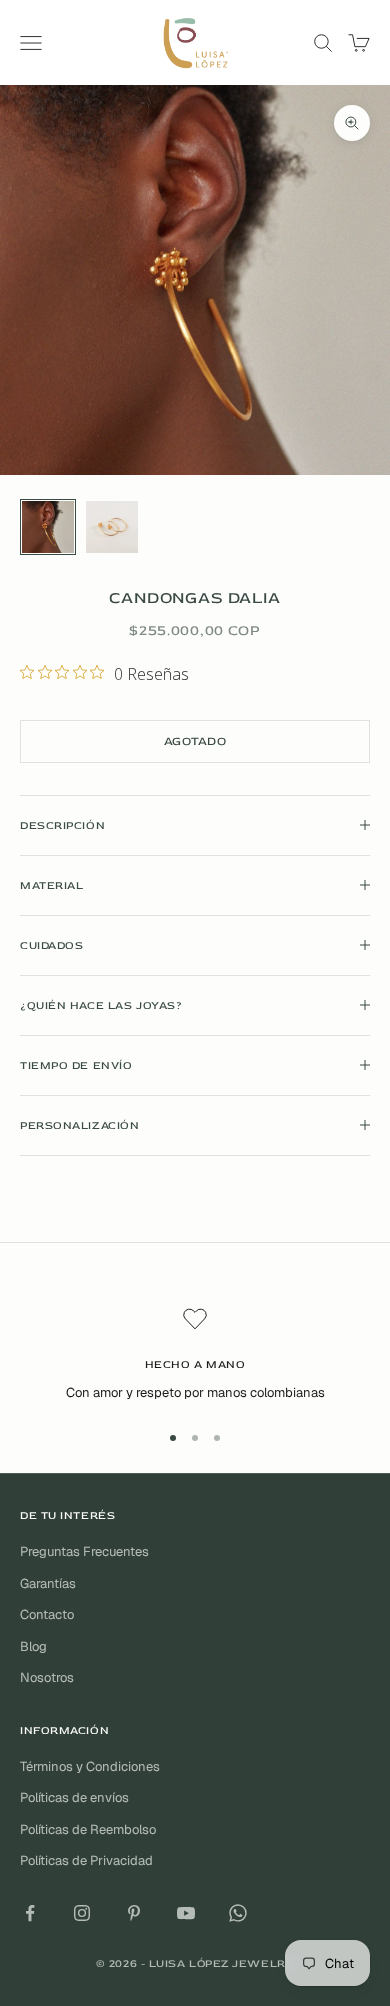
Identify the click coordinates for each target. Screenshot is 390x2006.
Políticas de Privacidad (86, 1860)
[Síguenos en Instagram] (82, 1913)
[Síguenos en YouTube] (186, 1913)
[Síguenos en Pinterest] (134, 1913)
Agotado (195, 741)
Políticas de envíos (74, 1797)
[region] (195, 1355)
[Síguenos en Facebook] (30, 1913)
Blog (33, 1646)
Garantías (48, 1583)
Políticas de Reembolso (88, 1829)
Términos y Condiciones (90, 1766)
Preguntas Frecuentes (84, 1551)
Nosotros (47, 1677)
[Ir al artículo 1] (48, 527)
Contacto (47, 1614)
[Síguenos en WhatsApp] (238, 1913)
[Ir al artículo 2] (112, 527)
